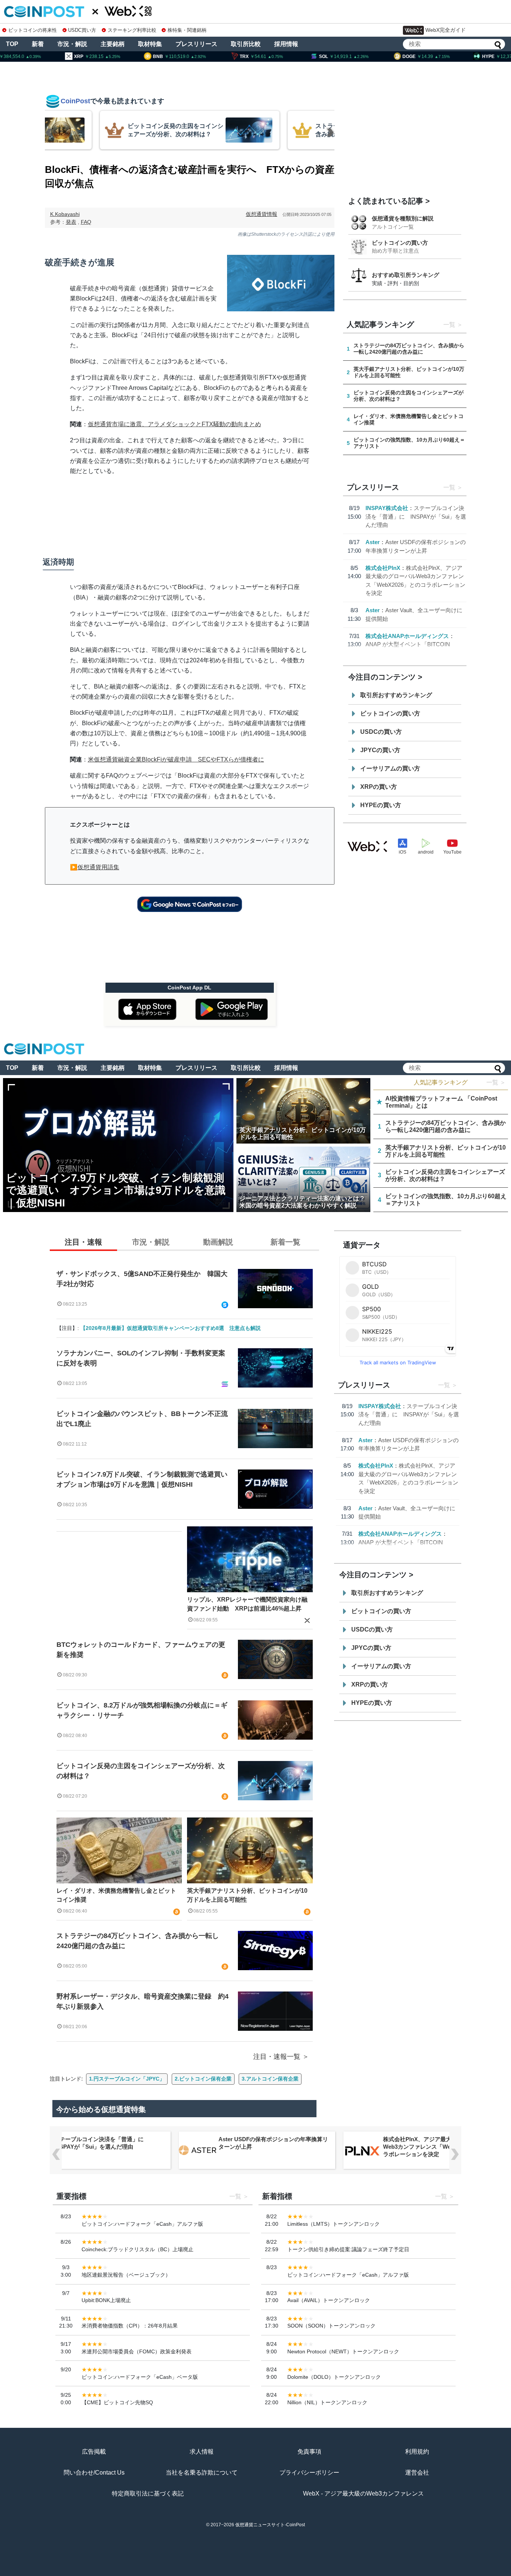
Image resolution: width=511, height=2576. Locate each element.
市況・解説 (72, 44)
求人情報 (202, 2452)
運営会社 (417, 2473)
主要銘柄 (113, 44)
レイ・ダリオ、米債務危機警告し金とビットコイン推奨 (116, 1895)
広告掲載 (94, 2452)
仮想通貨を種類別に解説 (403, 218)
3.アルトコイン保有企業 (270, 2079)
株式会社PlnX (383, 568)
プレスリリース (196, 44)
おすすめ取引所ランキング (406, 275)
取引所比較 (246, 44)
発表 (71, 222)
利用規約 (417, 2452)
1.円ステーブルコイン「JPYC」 (127, 2079)
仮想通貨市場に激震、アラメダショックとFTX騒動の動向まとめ (175, 424)
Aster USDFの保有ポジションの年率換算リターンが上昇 (273, 2143)
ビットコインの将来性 (33, 30)
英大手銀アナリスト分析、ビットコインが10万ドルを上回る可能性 (247, 1895)
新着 (38, 44)
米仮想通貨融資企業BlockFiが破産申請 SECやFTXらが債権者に (176, 759)
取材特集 (150, 44)
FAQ (86, 222)
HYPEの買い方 (381, 805)
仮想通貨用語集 (98, 867)
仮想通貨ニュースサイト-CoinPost (270, 2525)
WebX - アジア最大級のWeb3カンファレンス (363, 2493)
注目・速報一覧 (277, 2057)
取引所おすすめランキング (396, 695)
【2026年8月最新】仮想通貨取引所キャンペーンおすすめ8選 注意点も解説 (171, 1328)
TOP (12, 44)
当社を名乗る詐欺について (202, 2473)
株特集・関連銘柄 (187, 30)
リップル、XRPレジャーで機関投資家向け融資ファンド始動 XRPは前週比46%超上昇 (247, 1604)
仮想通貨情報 (261, 214)
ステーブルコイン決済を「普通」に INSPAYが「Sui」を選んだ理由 (416, 516)
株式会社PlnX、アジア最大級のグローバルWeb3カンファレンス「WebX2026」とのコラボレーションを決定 (438, 2147)
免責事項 (309, 2452)
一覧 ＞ (496, 1082)
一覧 (449, 325)
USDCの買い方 (381, 732)
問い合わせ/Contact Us (94, 2473)
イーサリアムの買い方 (390, 768)
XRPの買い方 (379, 787)
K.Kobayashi (65, 214)
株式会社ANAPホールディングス (407, 636)
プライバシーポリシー (309, 2473)
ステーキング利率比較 (132, 30)
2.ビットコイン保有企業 (203, 2079)
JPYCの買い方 (380, 750)
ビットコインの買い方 (400, 243)
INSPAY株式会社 (387, 508)
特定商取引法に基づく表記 (148, 2493)
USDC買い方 (82, 30)
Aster (373, 542)
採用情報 (286, 44)
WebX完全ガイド (446, 30)
